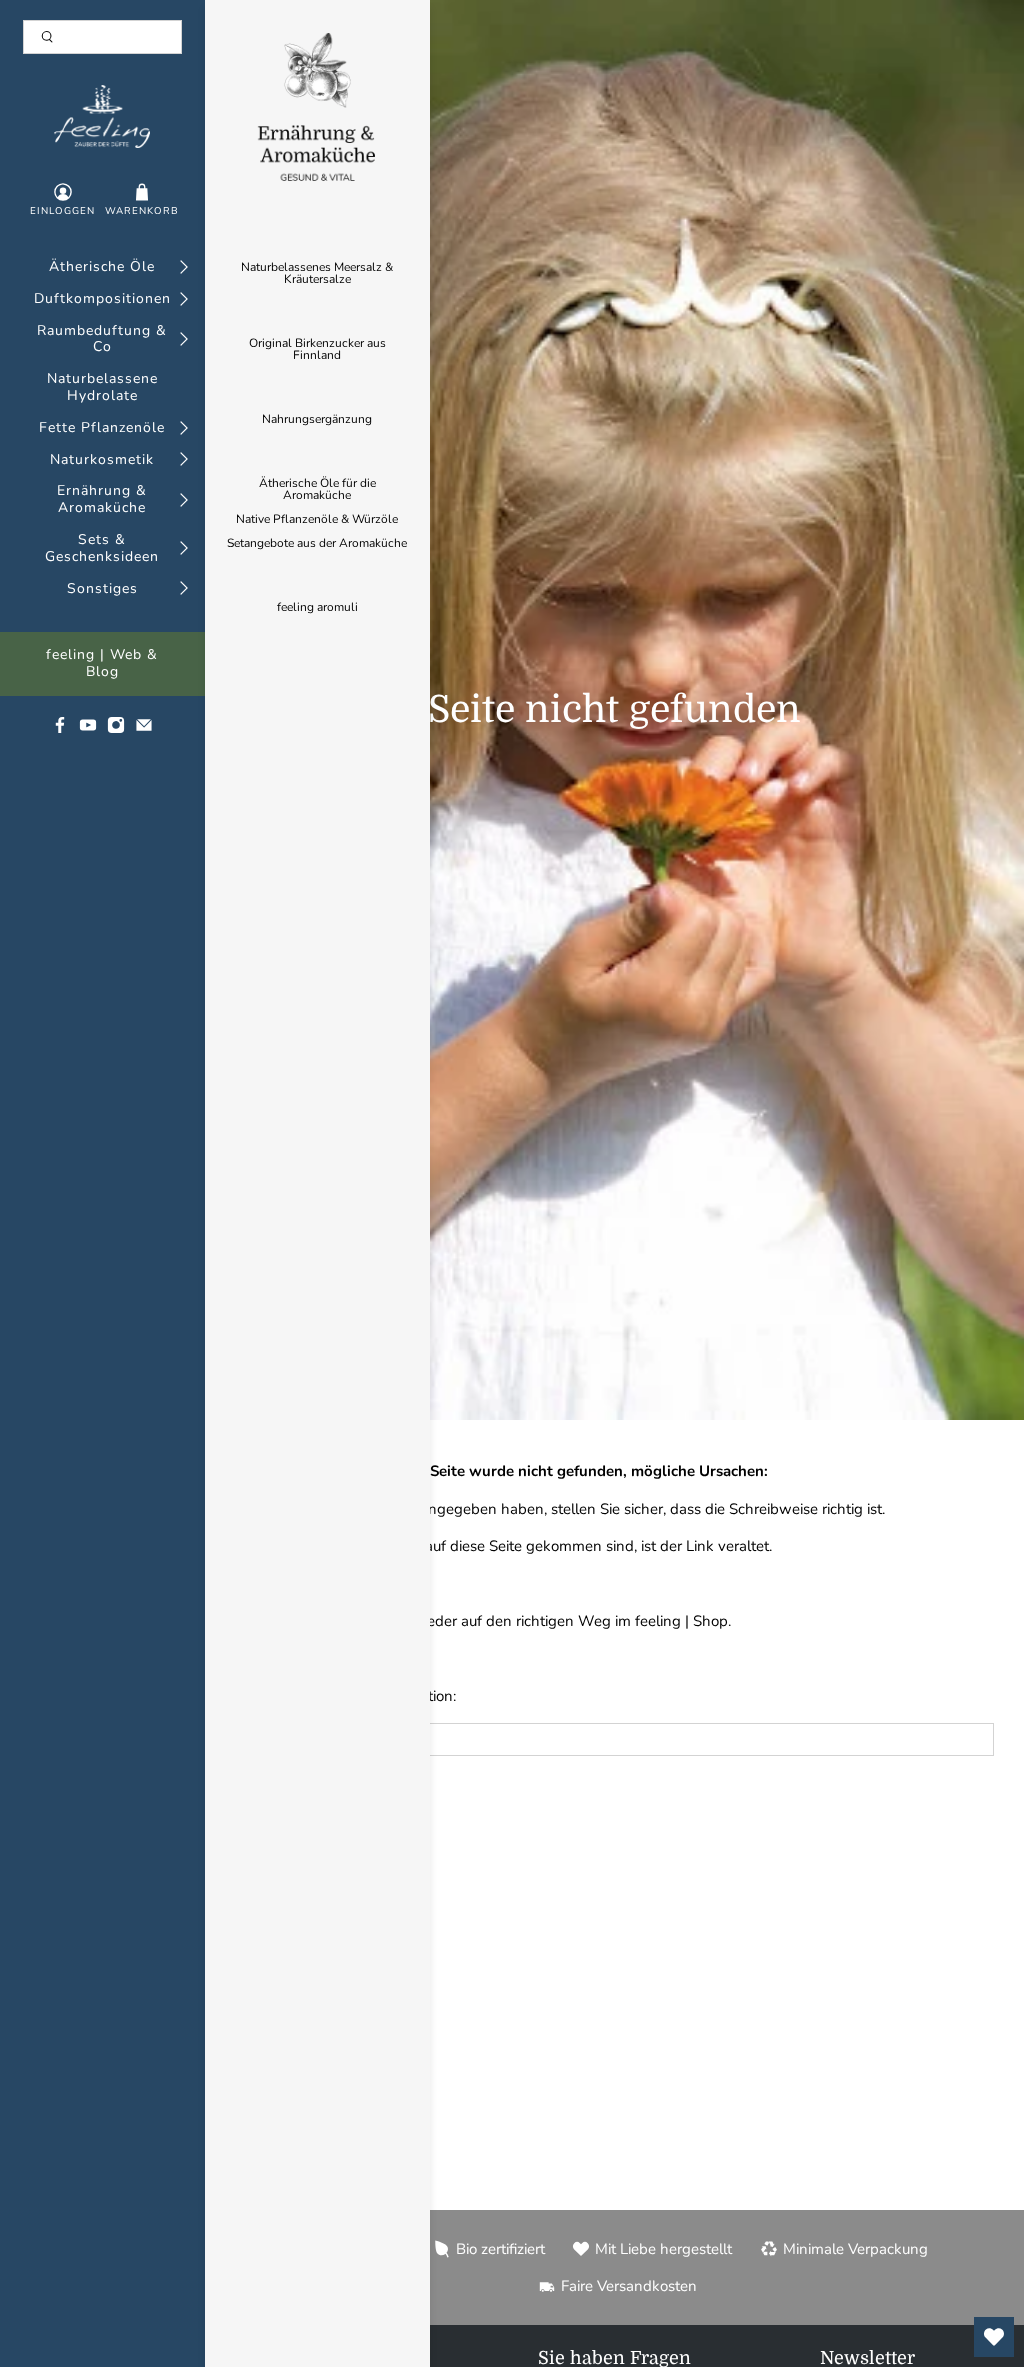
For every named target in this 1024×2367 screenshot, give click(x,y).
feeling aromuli (317, 607)
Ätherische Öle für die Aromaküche (317, 489)
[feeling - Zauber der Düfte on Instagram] (116, 729)
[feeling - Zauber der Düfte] (102, 116)
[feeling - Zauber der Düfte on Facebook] (60, 729)
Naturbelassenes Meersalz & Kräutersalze (317, 273)
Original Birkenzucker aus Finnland (317, 349)
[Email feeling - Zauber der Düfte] (144, 729)
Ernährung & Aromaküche (102, 500)
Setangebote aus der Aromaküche (317, 543)
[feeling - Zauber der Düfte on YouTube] (88, 729)
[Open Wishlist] (994, 2337)
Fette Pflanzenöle (102, 428)
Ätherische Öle (102, 267)
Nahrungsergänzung (317, 419)
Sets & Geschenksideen (102, 549)
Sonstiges (102, 589)
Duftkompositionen (102, 299)
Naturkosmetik (102, 460)
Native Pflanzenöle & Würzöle (317, 519)
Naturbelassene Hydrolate (102, 388)
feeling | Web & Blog (102, 664)
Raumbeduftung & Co (102, 340)
